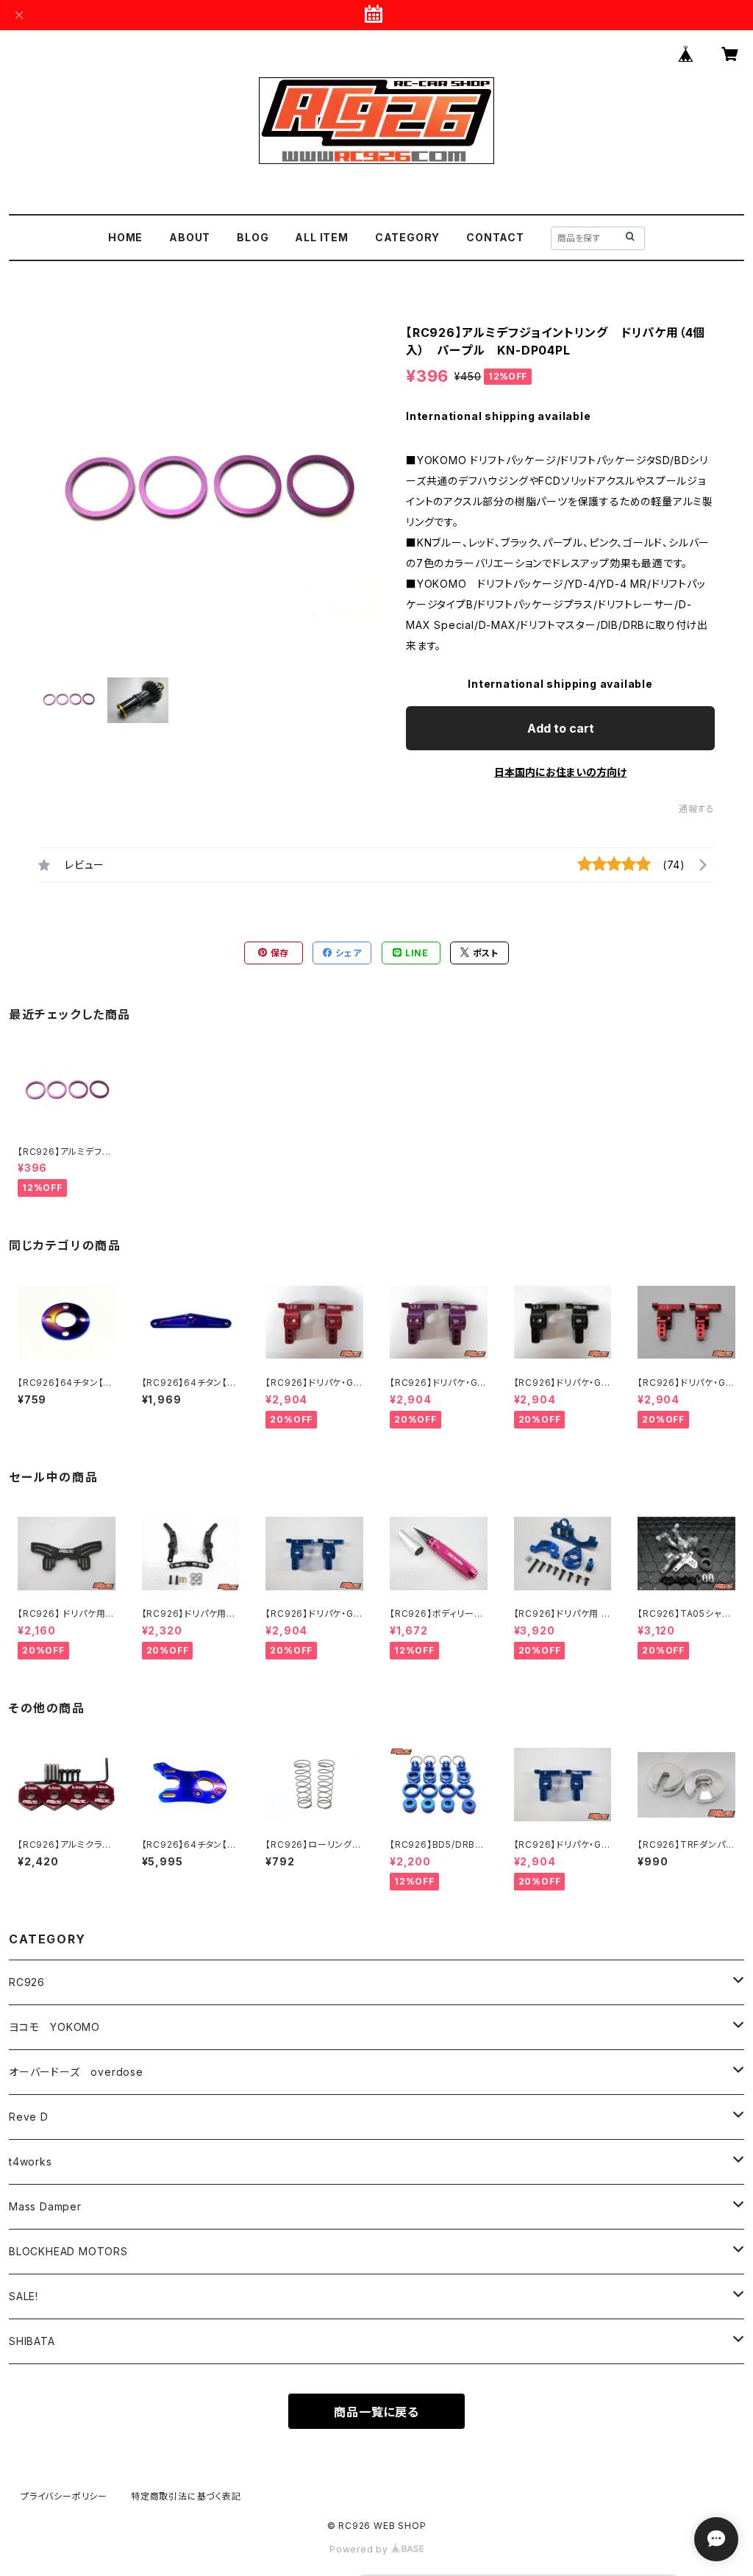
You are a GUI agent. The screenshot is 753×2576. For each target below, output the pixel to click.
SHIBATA (32, 2341)
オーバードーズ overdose (76, 2072)
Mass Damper (45, 2206)
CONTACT (495, 237)
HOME (125, 237)
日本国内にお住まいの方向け (560, 772)
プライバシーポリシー (64, 2496)
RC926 (27, 1982)
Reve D (29, 2117)
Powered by (360, 2549)
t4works (31, 2162)
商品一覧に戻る (376, 2412)
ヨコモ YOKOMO (54, 2027)
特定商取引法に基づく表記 (186, 2496)
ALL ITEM (321, 237)
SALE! (24, 2296)
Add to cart (561, 728)
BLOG (253, 237)
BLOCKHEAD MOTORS (68, 2251)
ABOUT (190, 237)
